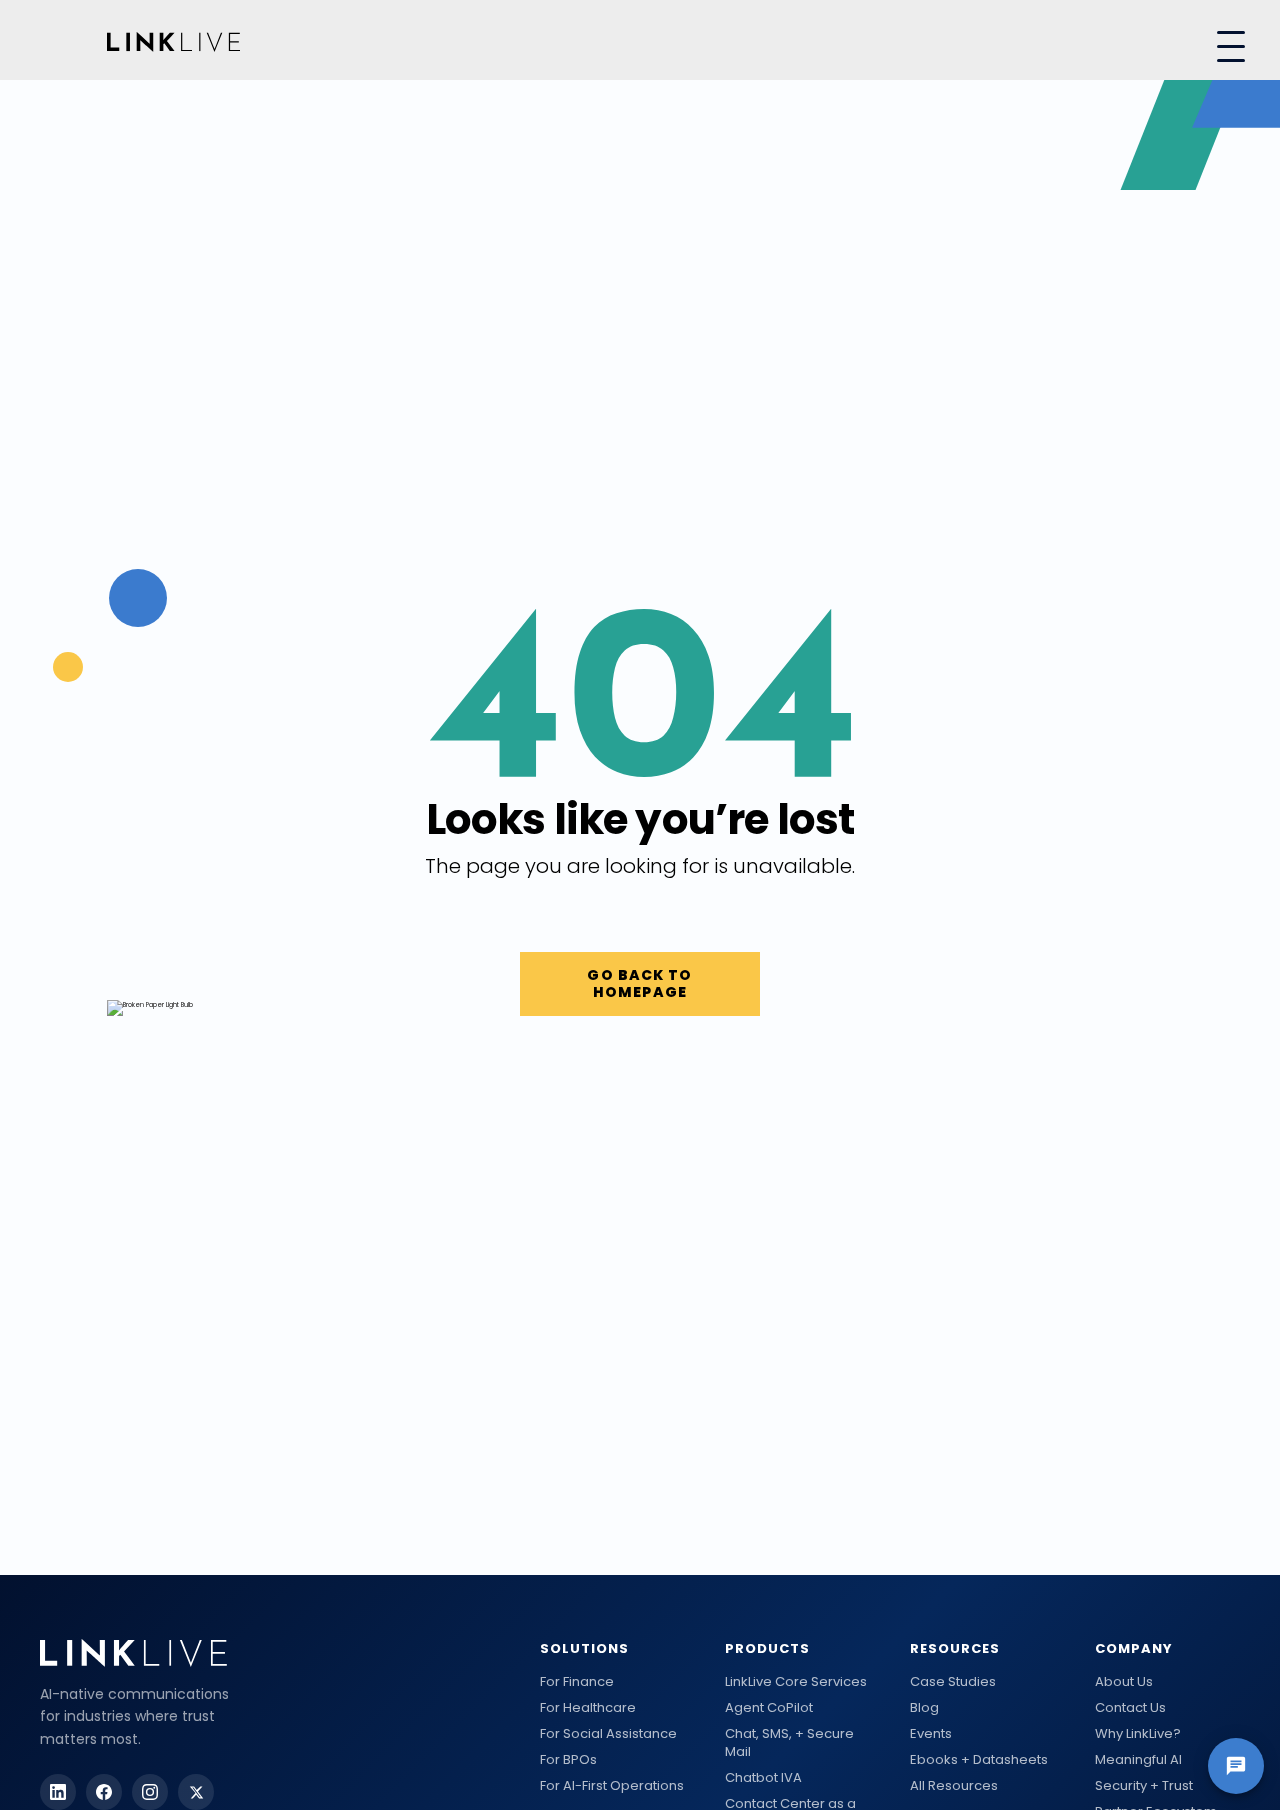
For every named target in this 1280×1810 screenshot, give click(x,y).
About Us (1124, 1682)
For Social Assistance (608, 1734)
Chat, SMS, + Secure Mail (789, 1743)
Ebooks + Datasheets (979, 1760)
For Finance (577, 1682)
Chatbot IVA (763, 1778)
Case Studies (953, 1682)
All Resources (954, 1786)
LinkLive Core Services (796, 1682)
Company (1134, 1648)
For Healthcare (588, 1708)
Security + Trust (1144, 1786)
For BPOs (568, 1760)
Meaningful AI (1138, 1760)
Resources (955, 1648)
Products (767, 1648)
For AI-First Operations (612, 1786)
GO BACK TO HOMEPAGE (639, 983)
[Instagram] (150, 1792)
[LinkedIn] (58, 1792)
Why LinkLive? (1138, 1734)
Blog (924, 1708)
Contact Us (1130, 1708)
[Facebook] (104, 1792)
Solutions (584, 1648)
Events (931, 1734)
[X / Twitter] (196, 1792)
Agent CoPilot (769, 1708)
